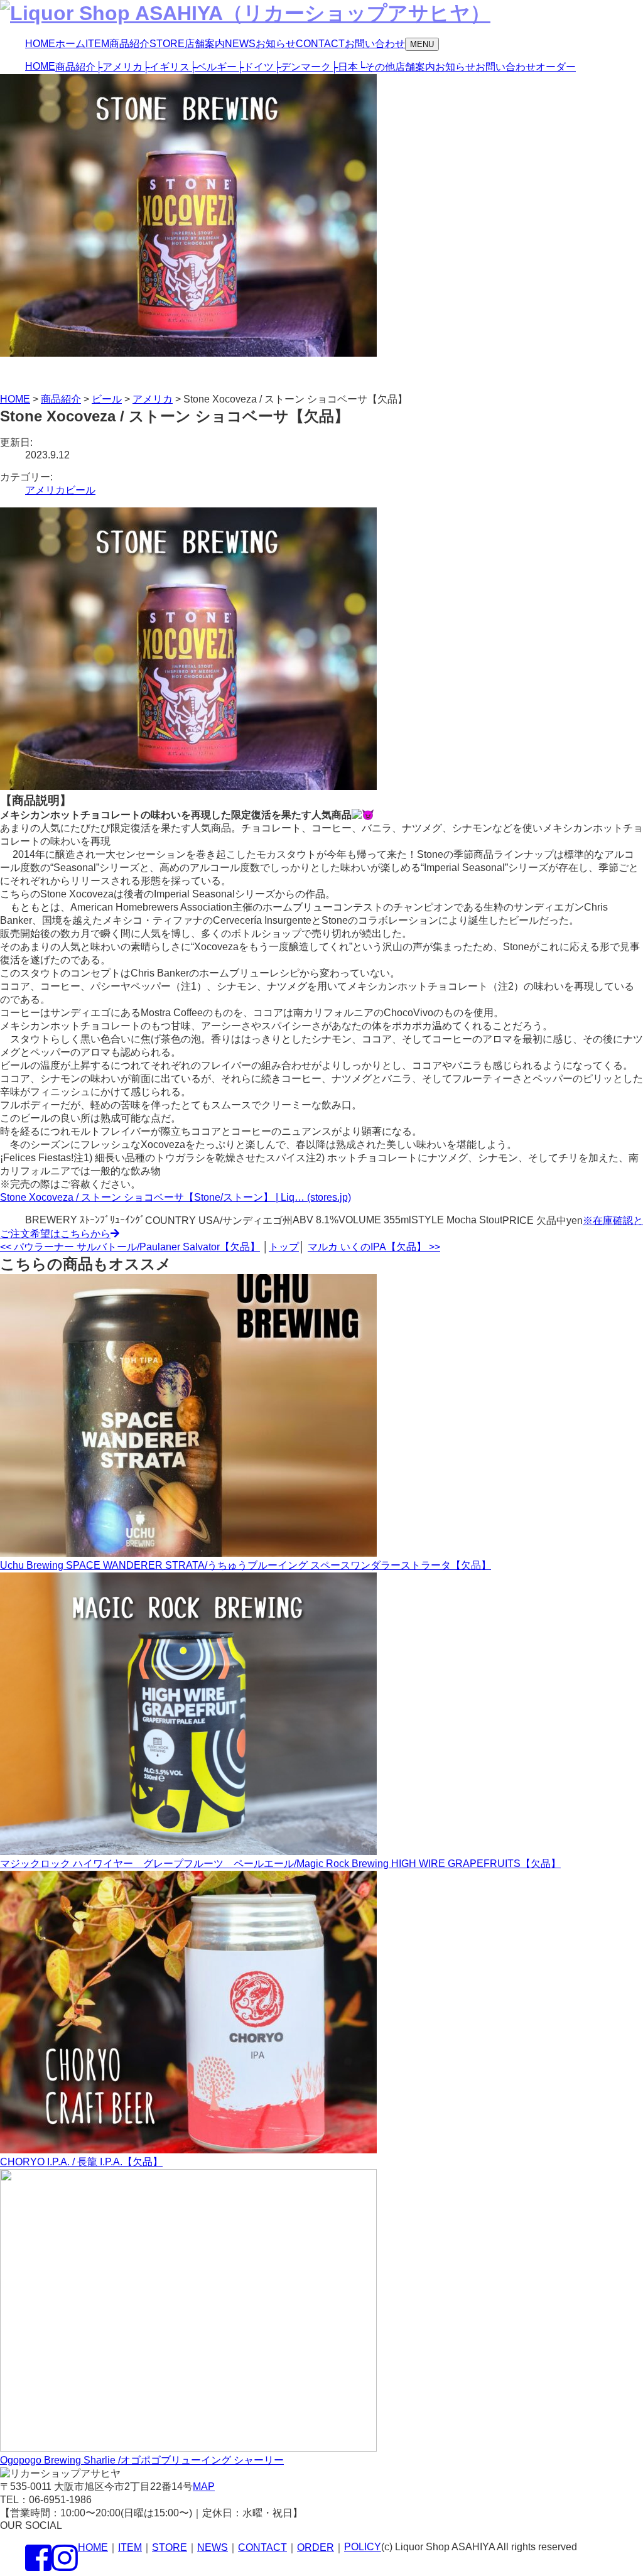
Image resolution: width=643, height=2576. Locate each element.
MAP (204, 2487)
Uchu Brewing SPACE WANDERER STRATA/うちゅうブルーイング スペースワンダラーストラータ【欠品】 (246, 1565)
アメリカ (119, 67)
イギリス (166, 67)
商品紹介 (75, 67)
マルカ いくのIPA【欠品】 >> (374, 1247)
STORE (170, 2547)
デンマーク (302, 67)
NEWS (213, 2547)
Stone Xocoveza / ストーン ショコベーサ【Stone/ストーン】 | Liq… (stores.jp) (176, 1197)
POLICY (363, 2547)
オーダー (556, 67)
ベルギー (213, 67)
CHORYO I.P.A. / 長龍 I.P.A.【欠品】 (81, 2162)
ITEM (130, 2547)
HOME (40, 66)
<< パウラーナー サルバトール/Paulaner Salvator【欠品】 (130, 1247)
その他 (376, 67)
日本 (344, 67)
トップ (284, 1247)
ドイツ (255, 67)
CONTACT (262, 2547)
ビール (80, 490)
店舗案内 (415, 67)
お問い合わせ (505, 67)
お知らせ (455, 67)
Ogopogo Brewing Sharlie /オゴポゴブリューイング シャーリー (142, 2460)
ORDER (316, 2547)
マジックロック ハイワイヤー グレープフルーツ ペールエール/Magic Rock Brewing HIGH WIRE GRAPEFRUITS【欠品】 (280, 1864)
